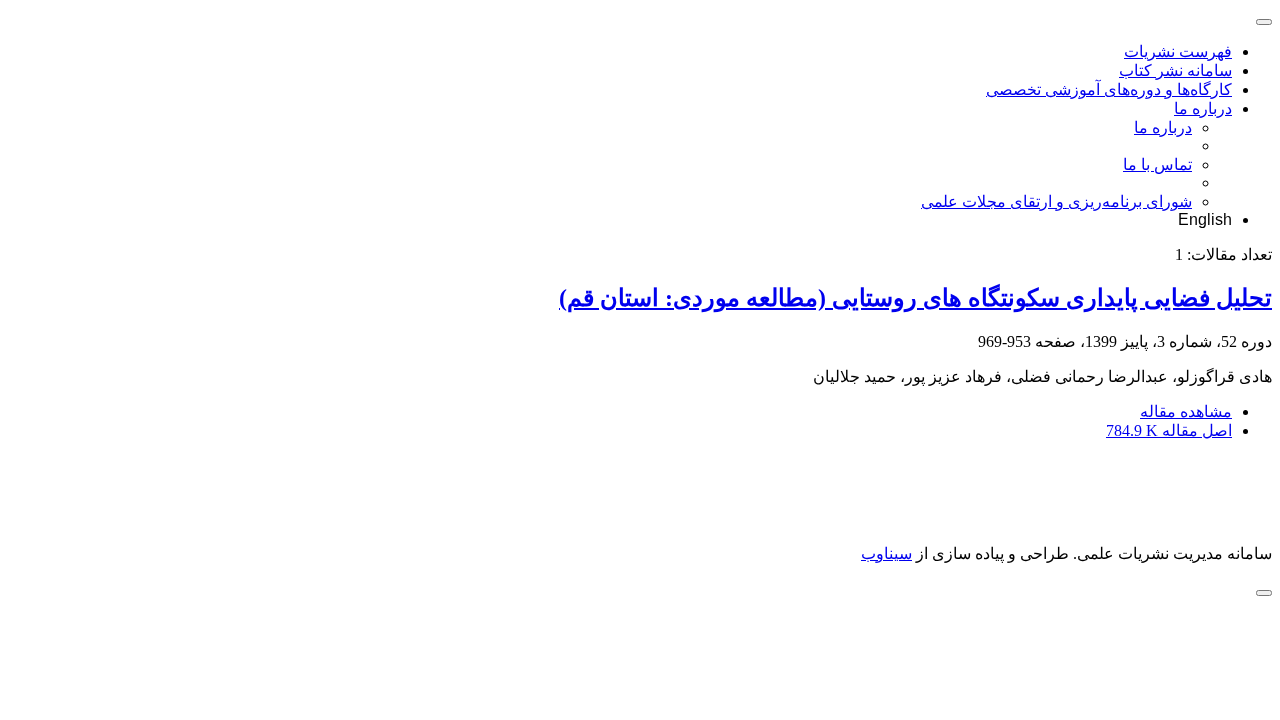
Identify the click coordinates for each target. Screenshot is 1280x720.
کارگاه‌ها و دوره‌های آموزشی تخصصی (1109, 89)
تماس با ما (1157, 164)
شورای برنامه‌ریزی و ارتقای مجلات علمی (1056, 201)
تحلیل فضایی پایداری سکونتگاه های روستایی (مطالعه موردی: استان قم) (915, 298)
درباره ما (1203, 108)
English (1205, 219)
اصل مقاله (1169, 430)
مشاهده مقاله (1186, 411)
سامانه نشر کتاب (1175, 70)
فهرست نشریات (1178, 51)
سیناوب (886, 553)
